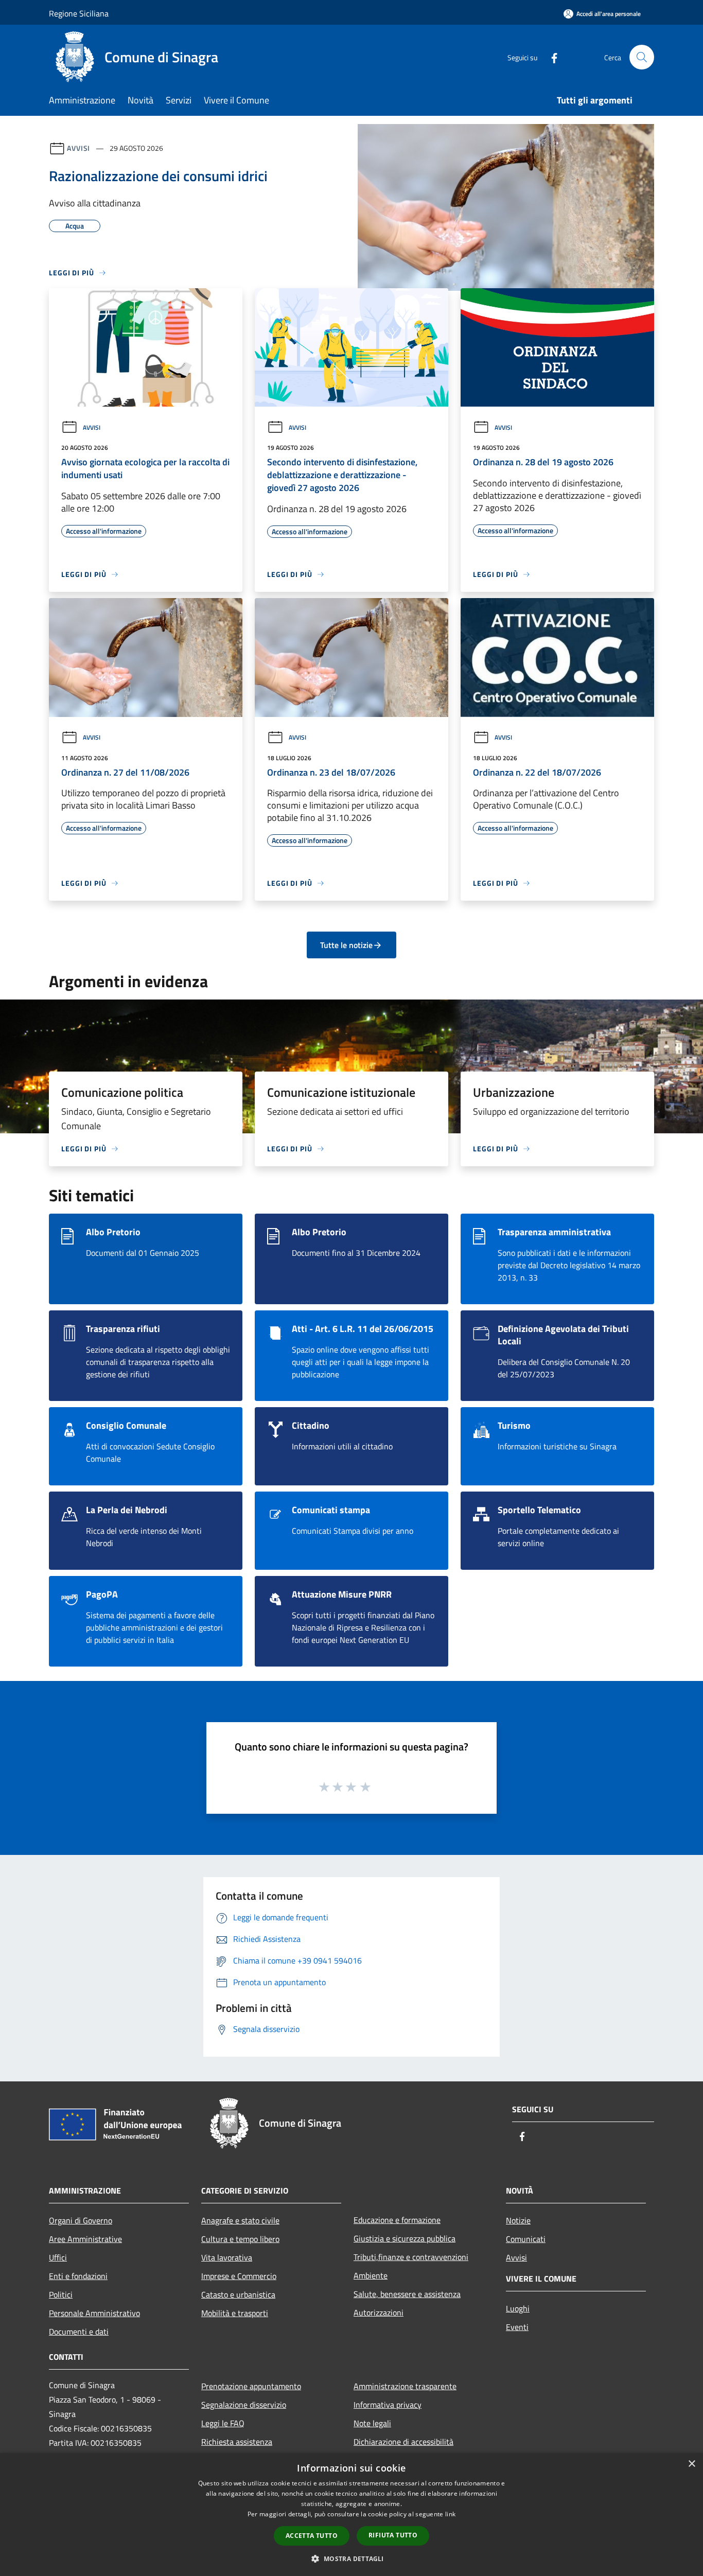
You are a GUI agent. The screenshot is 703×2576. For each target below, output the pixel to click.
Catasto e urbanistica (238, 2294)
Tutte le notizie (346, 945)
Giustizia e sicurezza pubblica (405, 2238)
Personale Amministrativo (94, 2313)
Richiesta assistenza (237, 2442)
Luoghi (518, 2308)
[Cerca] (642, 57)
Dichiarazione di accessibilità (403, 2442)
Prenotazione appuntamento (251, 2386)
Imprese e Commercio (239, 2276)
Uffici (58, 2257)
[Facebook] (550, 57)
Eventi (517, 2327)
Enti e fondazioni (78, 2276)
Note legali (372, 2423)
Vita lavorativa (227, 2257)
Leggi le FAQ (223, 2423)
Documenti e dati (79, 2332)
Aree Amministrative (85, 2239)
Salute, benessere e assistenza (407, 2294)
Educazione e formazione (397, 2220)
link (450, 2514)
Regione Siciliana (79, 13)
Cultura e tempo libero (240, 2239)
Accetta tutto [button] (312, 2536)
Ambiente (371, 2275)
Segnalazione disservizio (244, 2405)
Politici (61, 2294)
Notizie (518, 2220)
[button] (351, 2559)
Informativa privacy (388, 2405)
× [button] (691, 2464)
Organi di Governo (81, 2220)
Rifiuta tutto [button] (393, 2535)
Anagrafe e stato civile (240, 2220)
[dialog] (351, 2514)
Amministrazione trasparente (405, 2386)
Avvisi (78, 148)
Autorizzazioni (379, 2312)
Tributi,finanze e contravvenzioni (411, 2257)
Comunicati (526, 2239)
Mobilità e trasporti (235, 2313)
